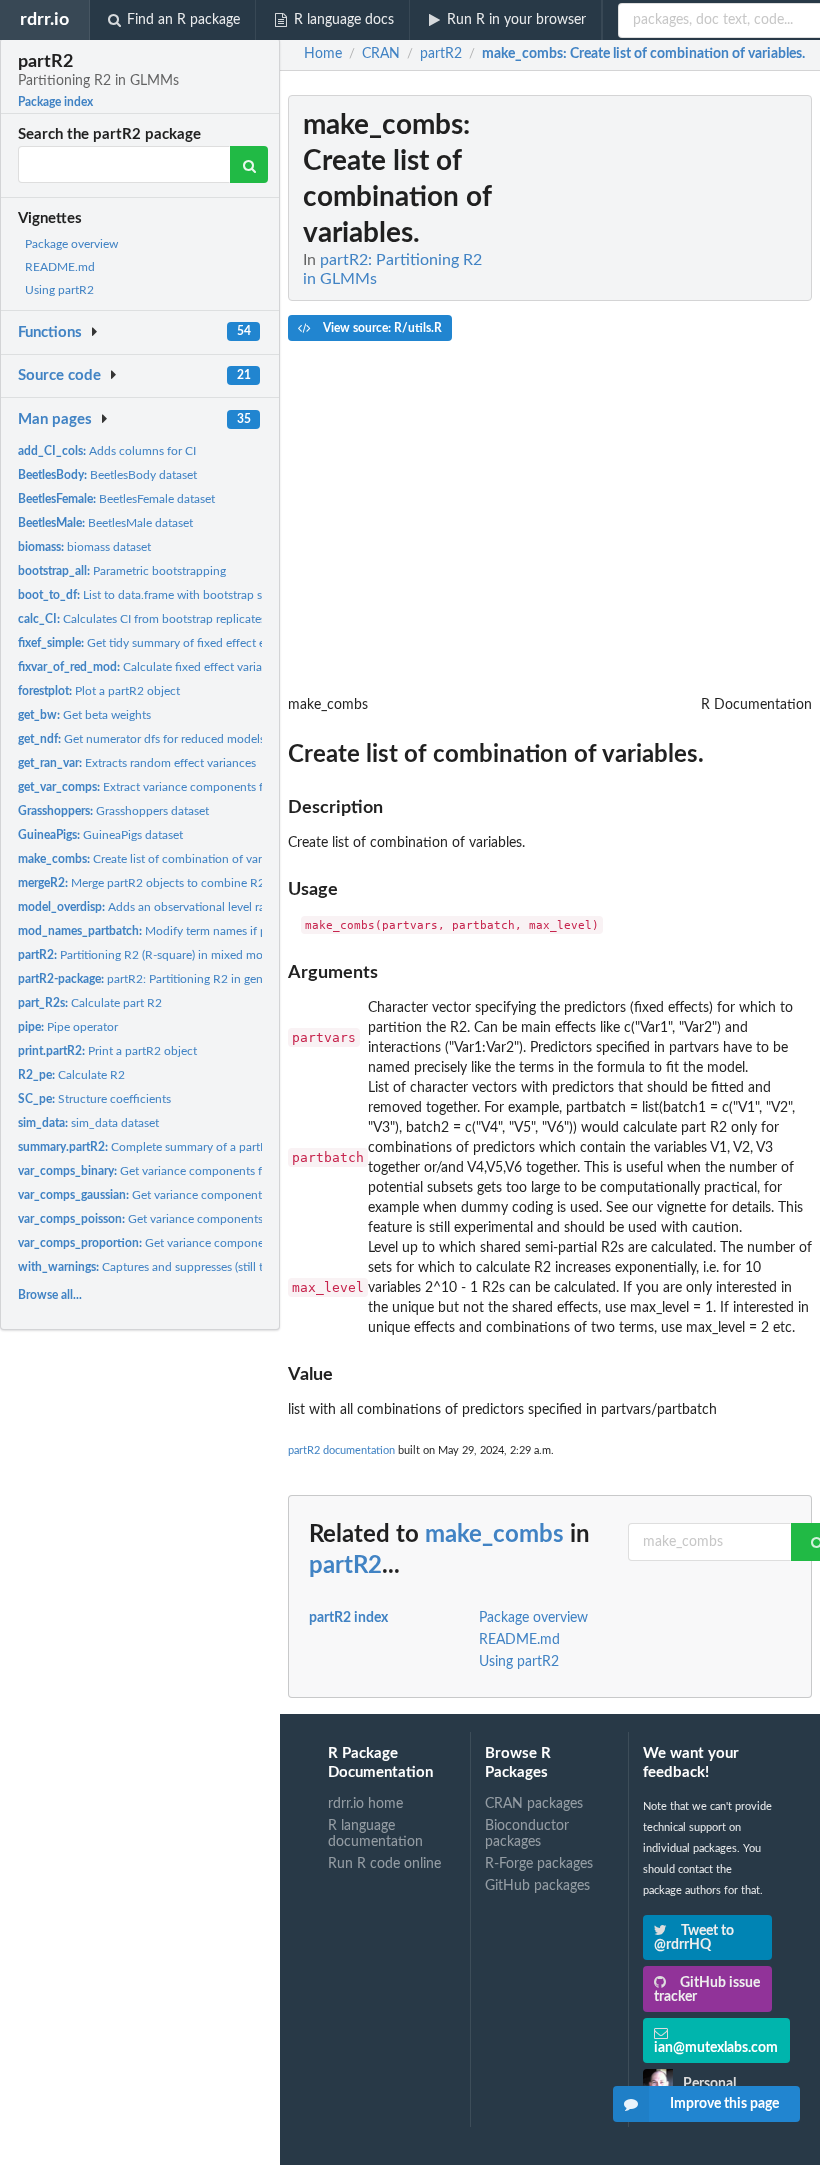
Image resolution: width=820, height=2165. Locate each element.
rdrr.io (44, 19)
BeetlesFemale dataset (116, 499)
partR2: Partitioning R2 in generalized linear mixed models (214, 979)
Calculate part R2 (90, 1003)
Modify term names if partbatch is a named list (203, 931)
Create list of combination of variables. (156, 859)
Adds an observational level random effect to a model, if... (214, 907)
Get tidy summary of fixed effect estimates (163, 643)
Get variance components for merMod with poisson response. (235, 1219)
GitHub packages (537, 1886)
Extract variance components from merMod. (176, 787)
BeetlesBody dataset (107, 475)
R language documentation (375, 1834)
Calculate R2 (71, 1075)
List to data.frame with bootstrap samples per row (180, 595)
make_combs (494, 1535)
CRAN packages (534, 1804)
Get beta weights (84, 715)
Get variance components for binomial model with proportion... (248, 1243)
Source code (59, 375)
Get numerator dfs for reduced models (141, 739)
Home (323, 54)
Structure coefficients (94, 1099)
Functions (50, 332)
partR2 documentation (341, 1450)
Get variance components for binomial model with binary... (223, 1171)
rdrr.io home (365, 1804)
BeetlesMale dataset (105, 523)
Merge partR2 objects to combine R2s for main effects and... (202, 883)
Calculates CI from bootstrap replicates (142, 619)
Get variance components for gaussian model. (195, 1195)
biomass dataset (84, 547)
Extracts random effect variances (137, 763)
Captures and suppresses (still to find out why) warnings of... (217, 1267)
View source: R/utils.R (381, 328)
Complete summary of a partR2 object (164, 1147)
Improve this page (724, 2104)
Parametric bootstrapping (122, 571)
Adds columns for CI (107, 451)
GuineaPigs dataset (100, 835)
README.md (60, 267)
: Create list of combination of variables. (643, 54)
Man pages (55, 419)
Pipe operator (68, 1027)
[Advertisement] (662, 395)
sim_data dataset (88, 1123)
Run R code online (384, 1864)
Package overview (71, 244)
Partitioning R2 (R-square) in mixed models (151, 955)
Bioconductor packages (527, 1834)
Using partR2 (59, 290)
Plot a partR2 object (99, 691)
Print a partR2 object (107, 1051)
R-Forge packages (539, 1864)
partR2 (345, 1566)
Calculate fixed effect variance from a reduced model (209, 667)
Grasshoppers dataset (113, 811)
